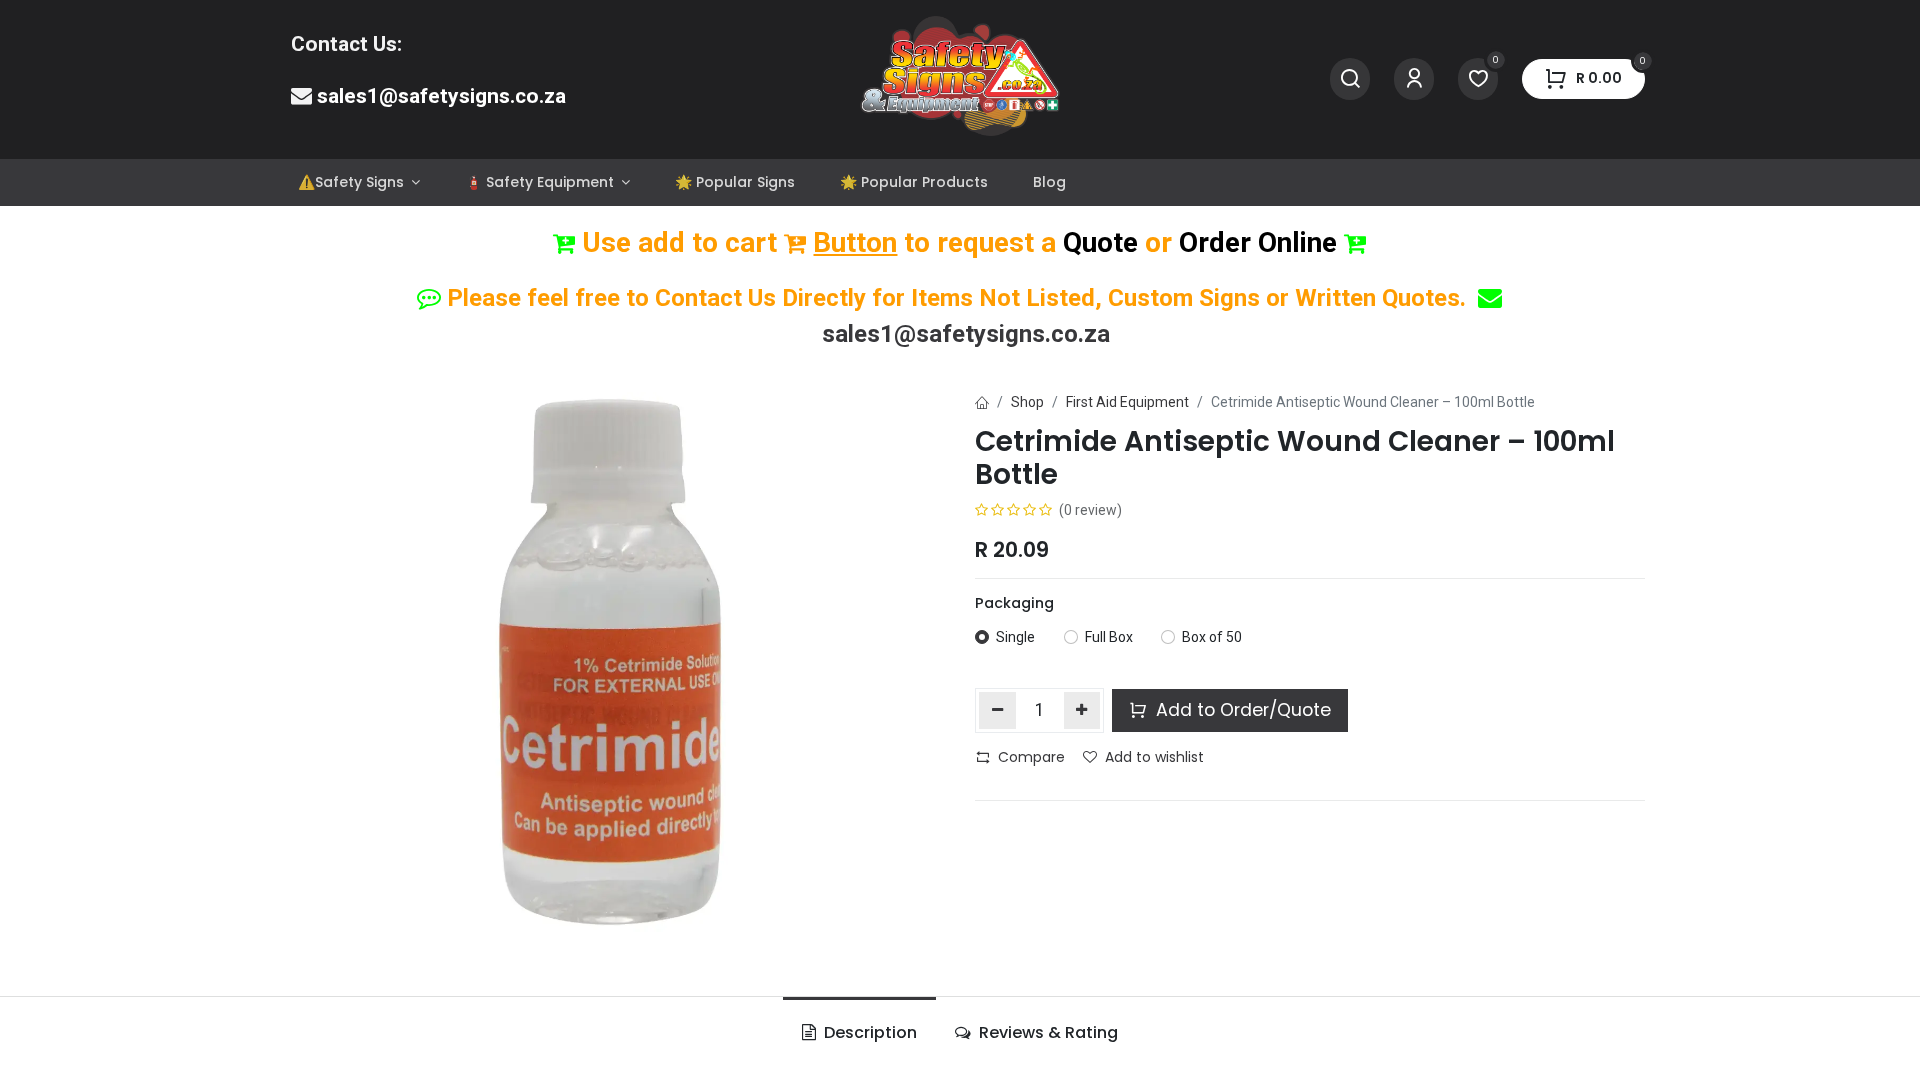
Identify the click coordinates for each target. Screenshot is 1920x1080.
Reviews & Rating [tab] (1046, 1032)
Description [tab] (868, 1032)
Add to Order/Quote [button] (1241, 710)
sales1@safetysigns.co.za (441, 96)
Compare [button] (1031, 757)
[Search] (1350, 79)
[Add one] (1082, 710)
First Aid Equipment (1127, 402)
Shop (1027, 402)
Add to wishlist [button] (1154, 757)
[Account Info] (1414, 79)
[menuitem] (358, 182)
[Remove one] (997, 710)
